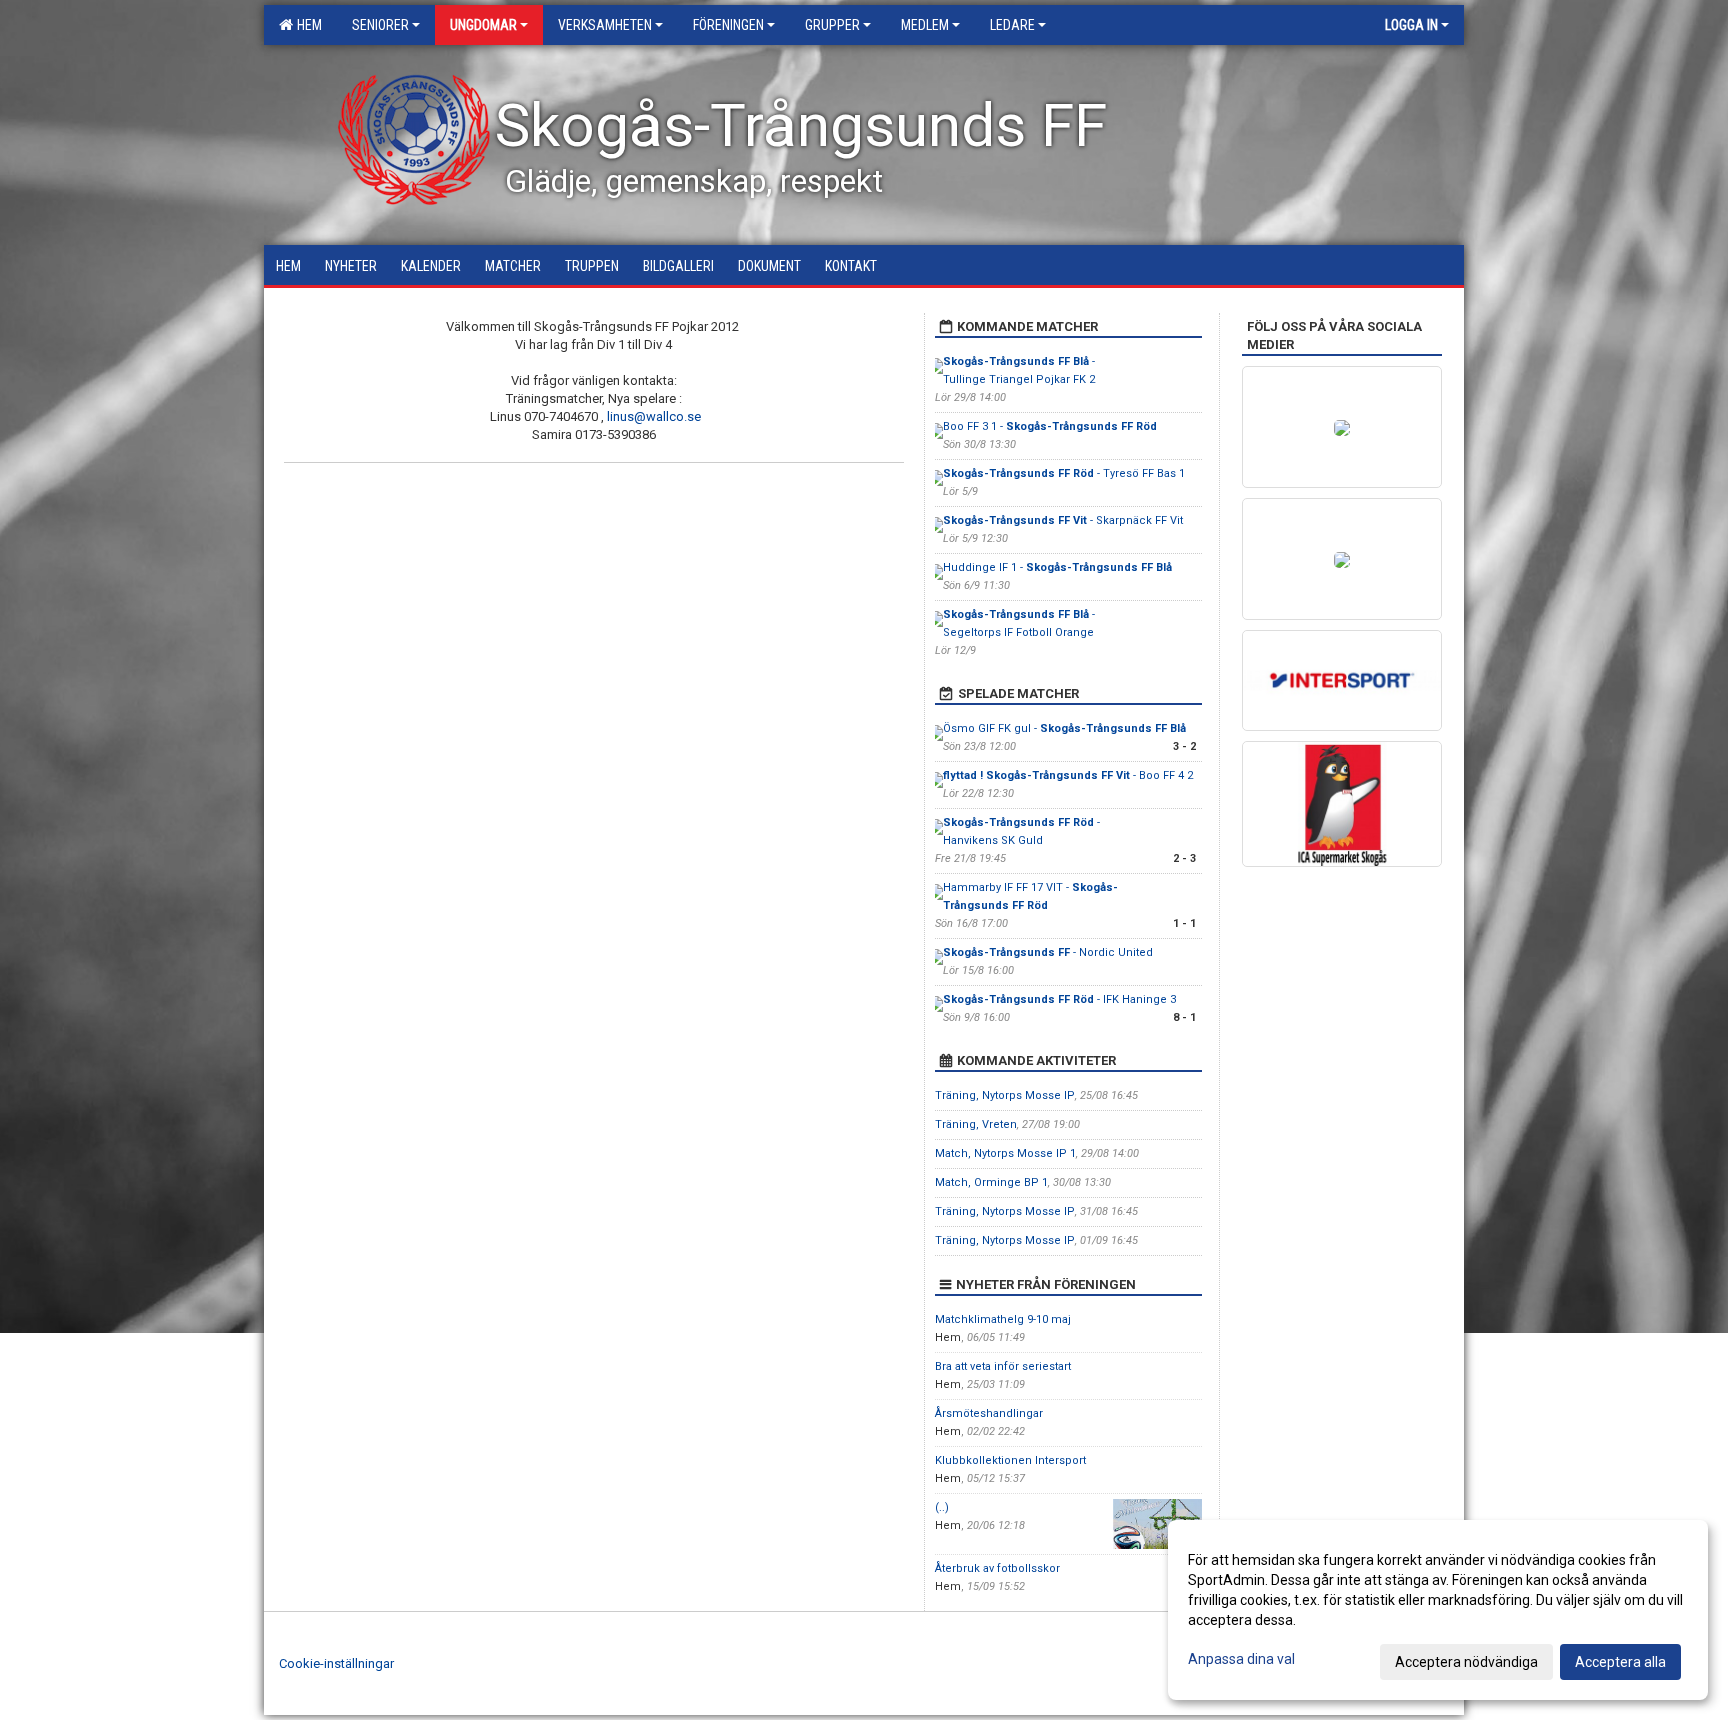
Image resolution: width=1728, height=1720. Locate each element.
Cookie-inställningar (336, 1663)
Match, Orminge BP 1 (991, 1182)
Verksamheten (605, 25)
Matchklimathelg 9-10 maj (1003, 1319)
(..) (942, 1507)
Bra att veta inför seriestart (1003, 1366)
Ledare (1012, 25)
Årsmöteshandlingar (989, 1413)
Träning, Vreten (976, 1124)
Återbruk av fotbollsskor (997, 1568)
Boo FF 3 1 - (1050, 426)
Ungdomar (483, 25)
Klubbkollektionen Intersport (1010, 1460)
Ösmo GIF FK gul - (1064, 728)
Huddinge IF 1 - (1057, 567)
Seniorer (380, 25)
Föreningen (728, 25)
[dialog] (1438, 1610)
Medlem (925, 25)
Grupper (832, 25)
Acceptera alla (1620, 1662)
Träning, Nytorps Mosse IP (1005, 1095)
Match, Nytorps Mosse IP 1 (1005, 1153)
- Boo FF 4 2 (1068, 775)
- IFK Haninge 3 (1059, 999)
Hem (306, 25)
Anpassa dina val (1241, 1659)
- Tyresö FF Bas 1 (1064, 473)
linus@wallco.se (654, 416)
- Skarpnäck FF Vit (1063, 520)
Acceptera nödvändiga (1466, 1662)
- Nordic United (1048, 952)
